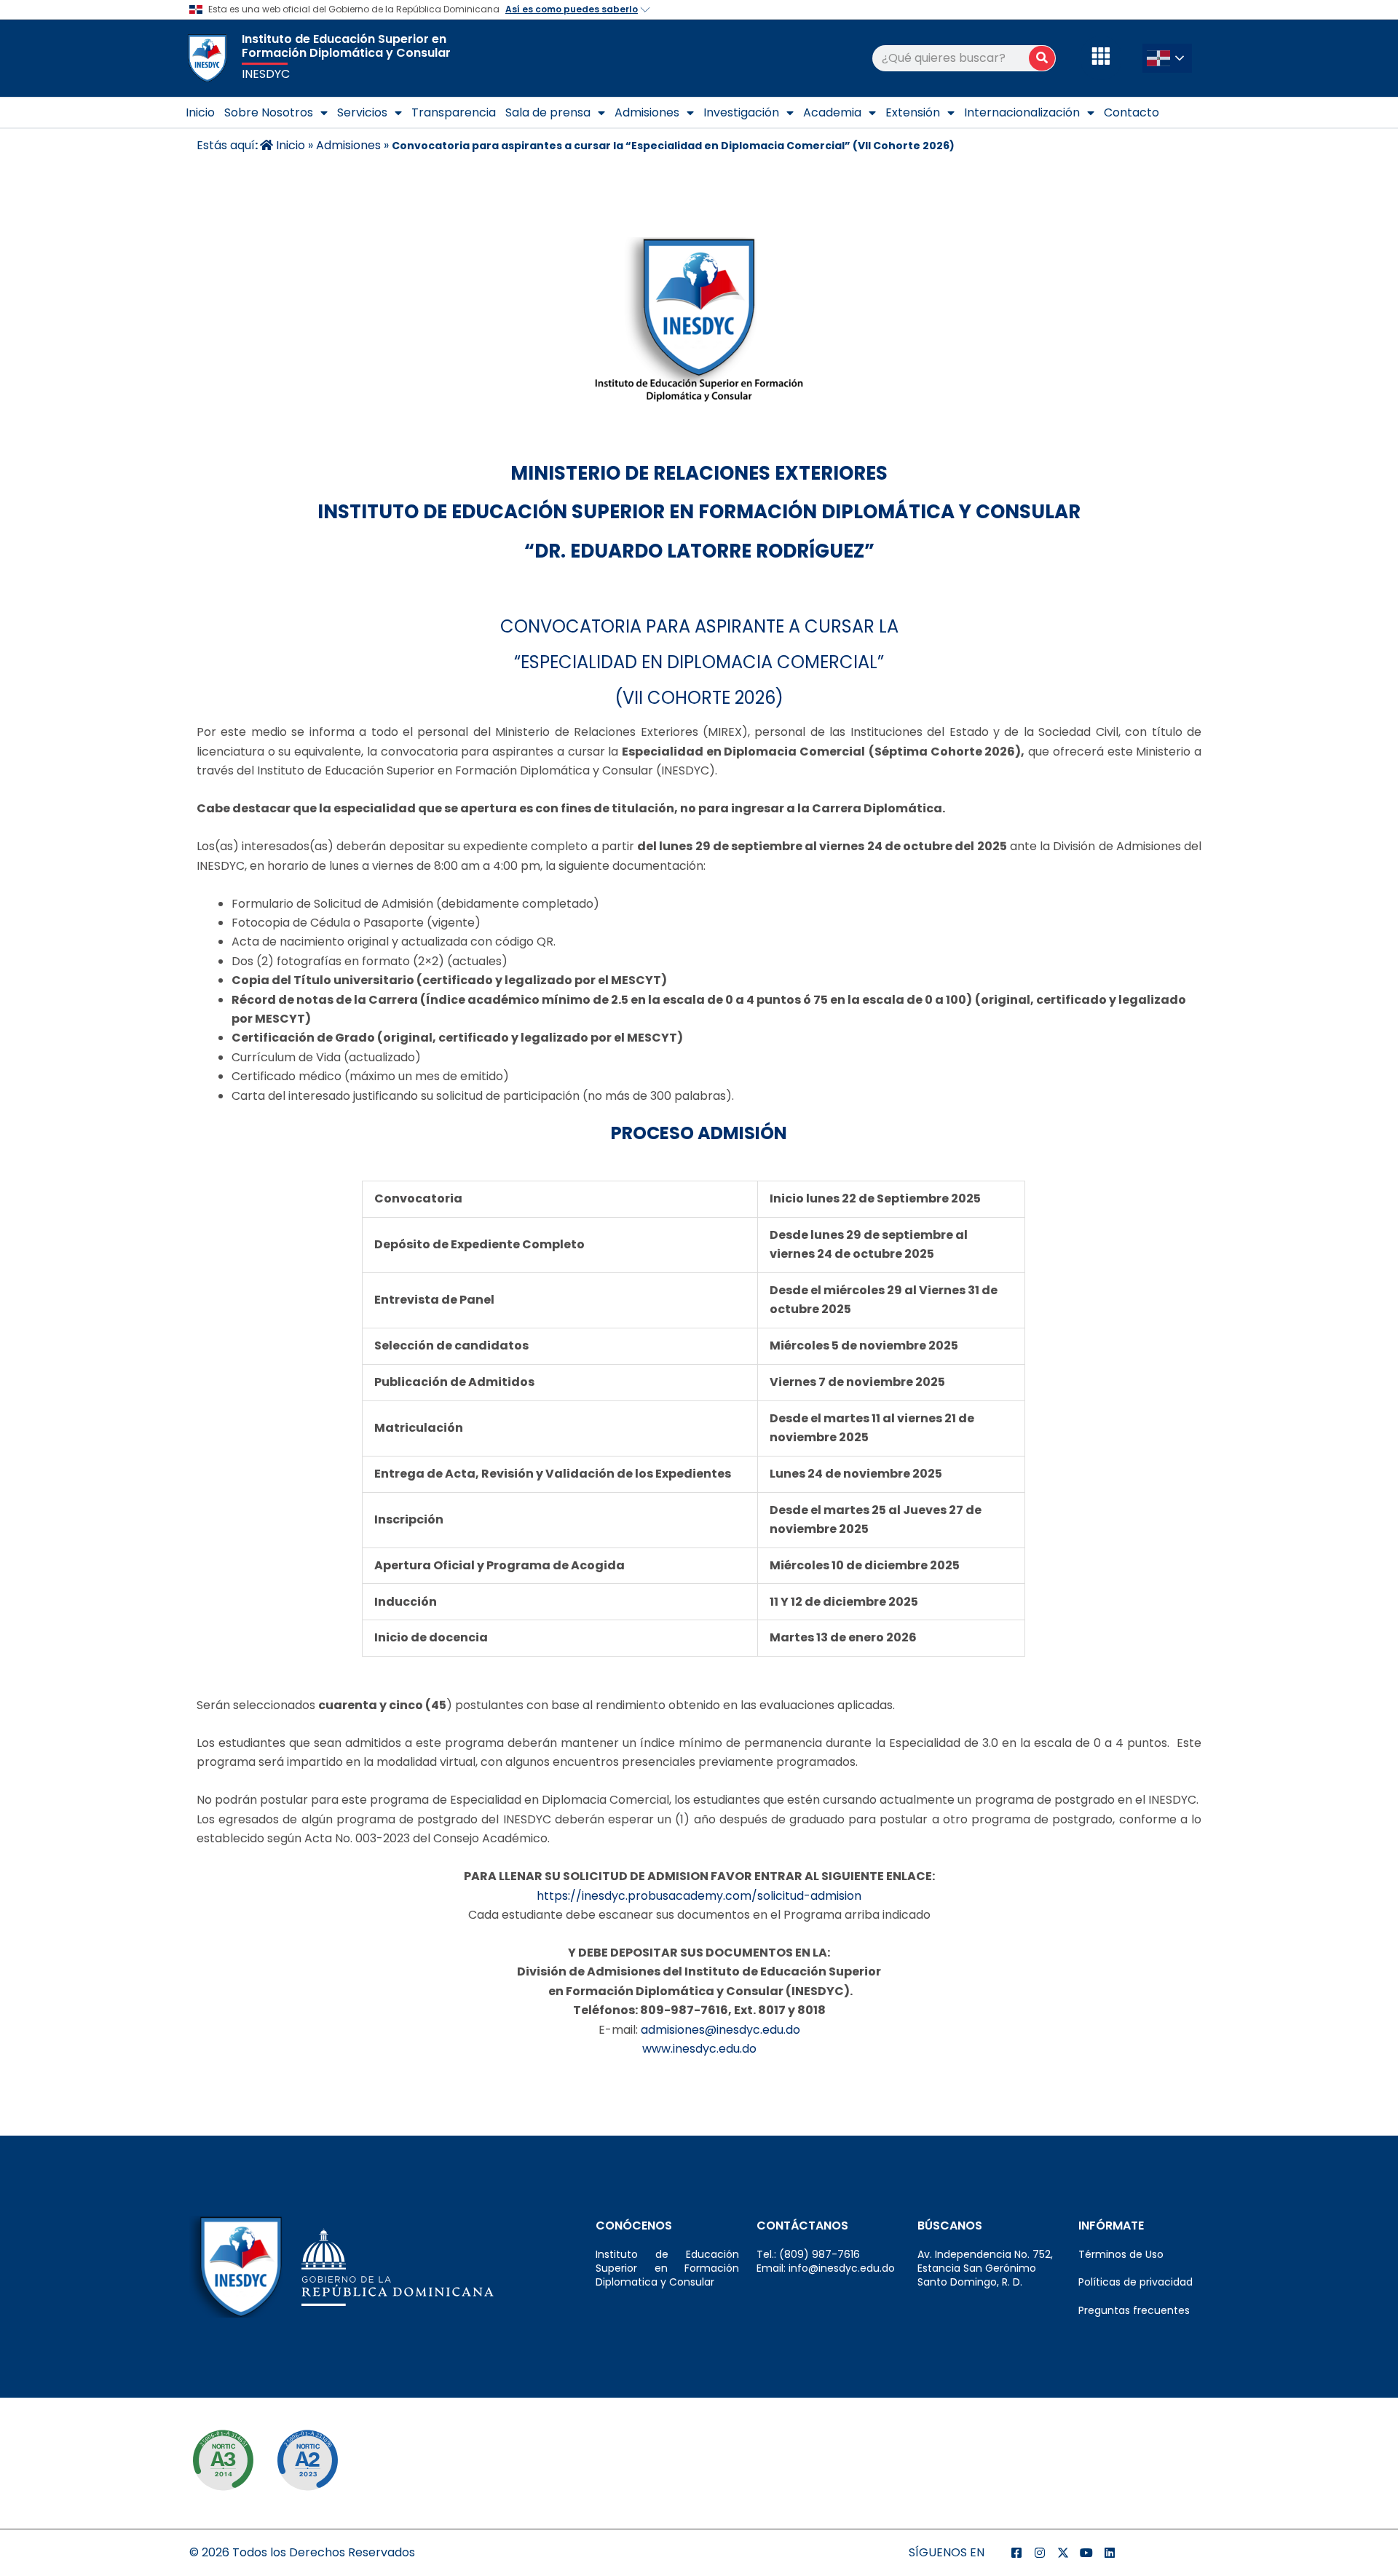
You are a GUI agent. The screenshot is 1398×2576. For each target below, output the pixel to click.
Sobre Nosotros (269, 112)
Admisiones (647, 112)
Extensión (913, 112)
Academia (832, 112)
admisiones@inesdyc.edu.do (720, 2030)
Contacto (1132, 112)
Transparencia (454, 112)
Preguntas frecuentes (1134, 2310)
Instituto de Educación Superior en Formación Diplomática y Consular (346, 46)
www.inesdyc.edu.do (699, 2049)
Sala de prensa (548, 112)
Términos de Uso (1121, 2254)
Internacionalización (1022, 112)
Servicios (362, 112)
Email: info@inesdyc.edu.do (826, 2268)
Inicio (200, 112)
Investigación (741, 112)
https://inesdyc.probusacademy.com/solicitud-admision (699, 1896)
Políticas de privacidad (1136, 2282)
